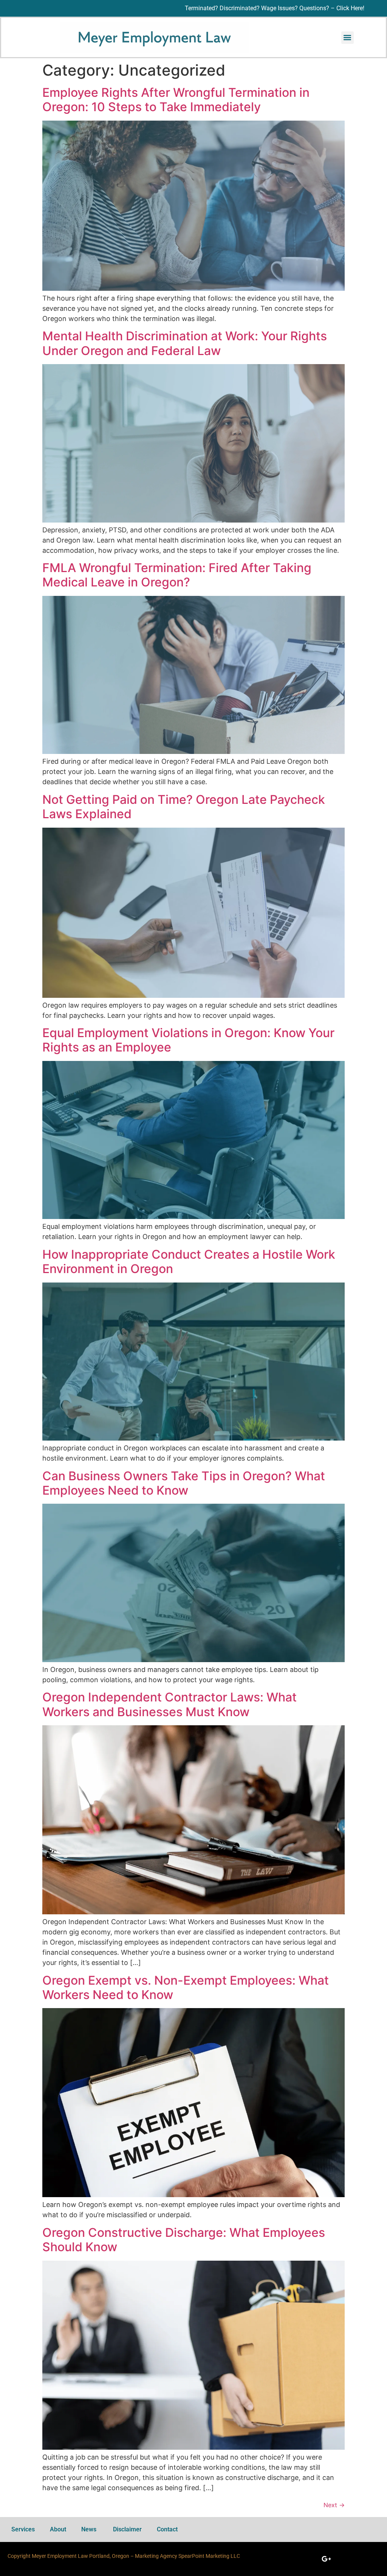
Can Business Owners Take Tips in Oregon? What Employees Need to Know (184, 1483)
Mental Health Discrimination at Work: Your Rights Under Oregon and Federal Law (185, 343)
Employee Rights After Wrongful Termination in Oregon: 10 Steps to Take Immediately (176, 100)
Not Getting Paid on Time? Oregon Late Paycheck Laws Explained (184, 807)
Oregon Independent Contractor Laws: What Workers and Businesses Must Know (170, 1704)
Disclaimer (127, 2529)
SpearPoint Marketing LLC (209, 2556)
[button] (348, 38)
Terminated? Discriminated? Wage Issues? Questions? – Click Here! (275, 8)
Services (23, 2529)
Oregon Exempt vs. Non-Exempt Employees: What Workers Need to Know (186, 1987)
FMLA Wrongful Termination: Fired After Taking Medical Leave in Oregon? (177, 575)
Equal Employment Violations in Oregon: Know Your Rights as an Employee (188, 1040)
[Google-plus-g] (326, 2559)
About (58, 2529)
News (90, 2529)
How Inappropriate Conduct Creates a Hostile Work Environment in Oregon (189, 1262)
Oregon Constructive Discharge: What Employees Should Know (184, 2240)
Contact (167, 2529)
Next (334, 2505)
